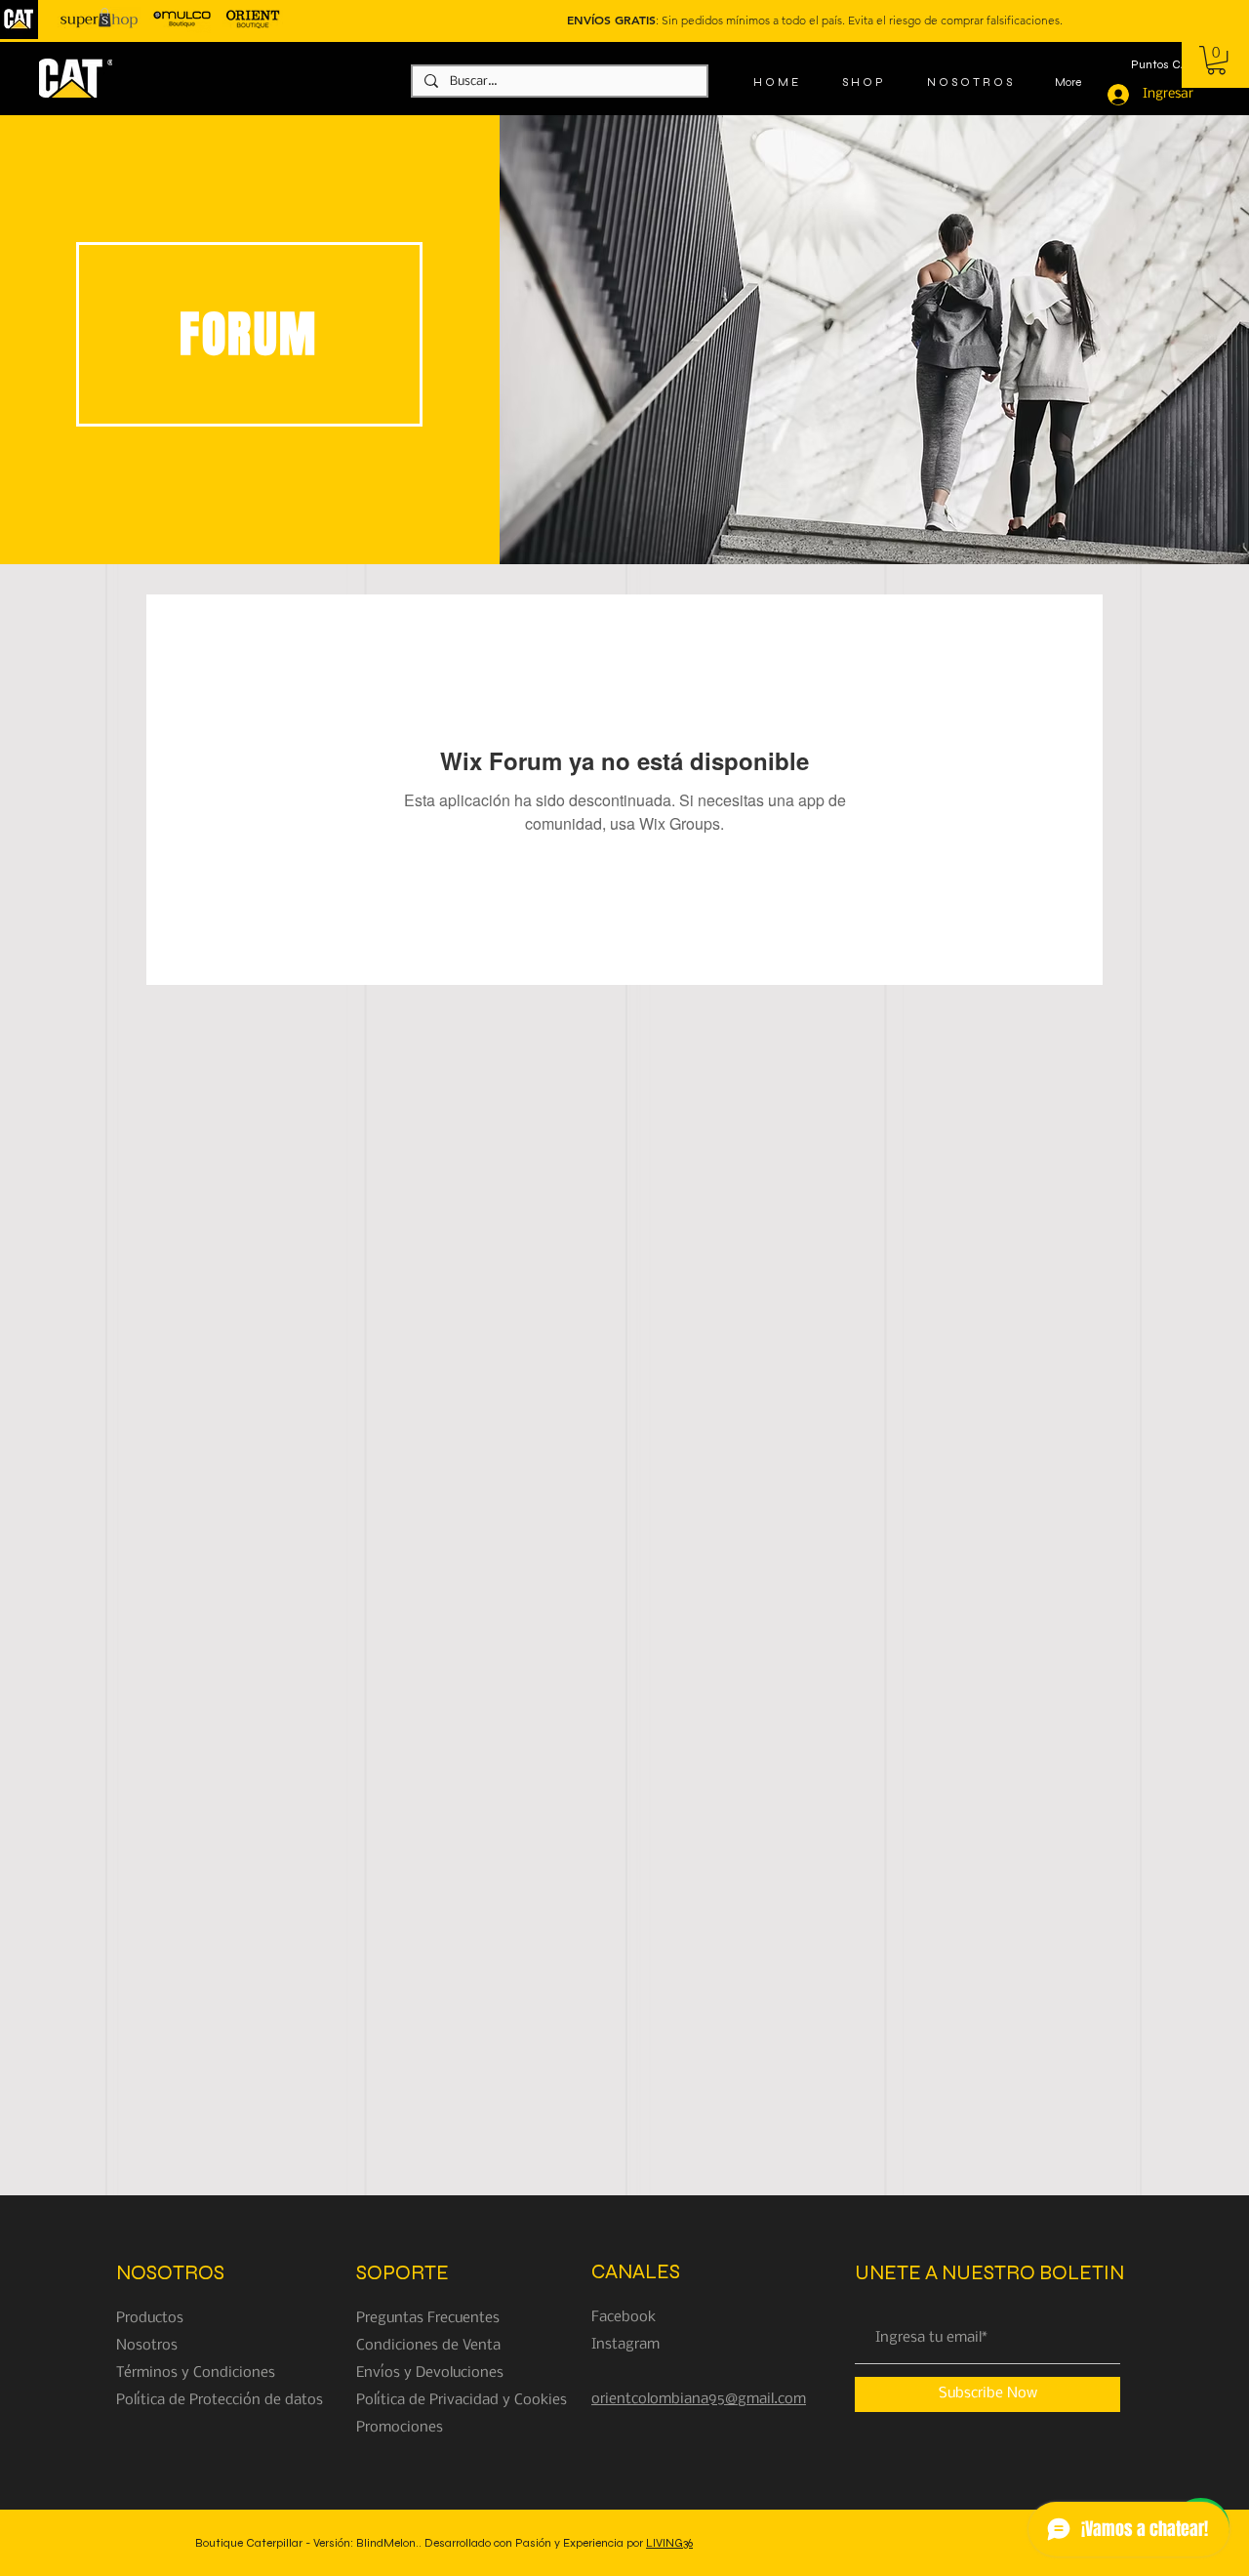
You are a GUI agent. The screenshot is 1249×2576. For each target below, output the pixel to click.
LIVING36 (669, 2543)
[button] (1216, 60)
